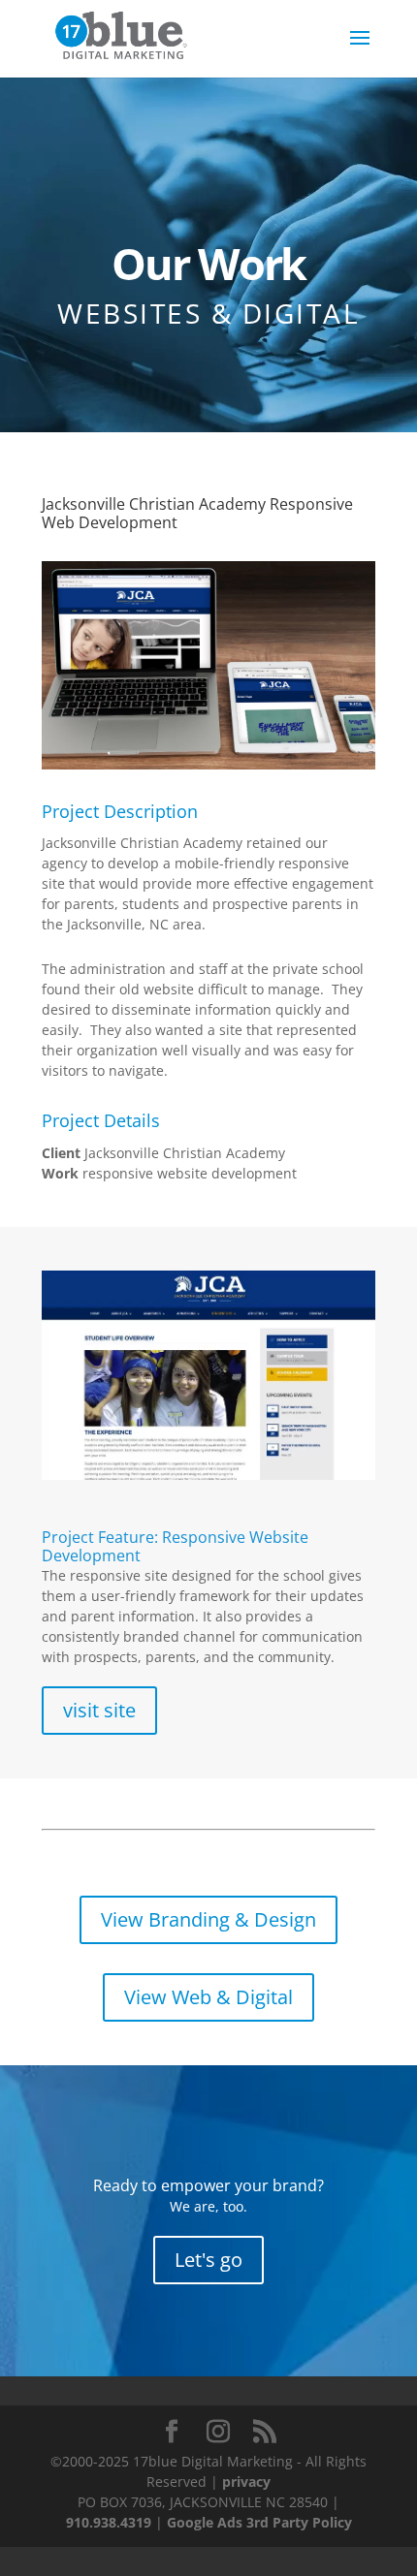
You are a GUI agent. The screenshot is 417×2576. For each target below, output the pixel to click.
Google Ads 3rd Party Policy (259, 2522)
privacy (246, 2482)
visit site (99, 1710)
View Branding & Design (208, 1919)
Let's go (208, 2260)
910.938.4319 (109, 2522)
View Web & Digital (208, 1997)
